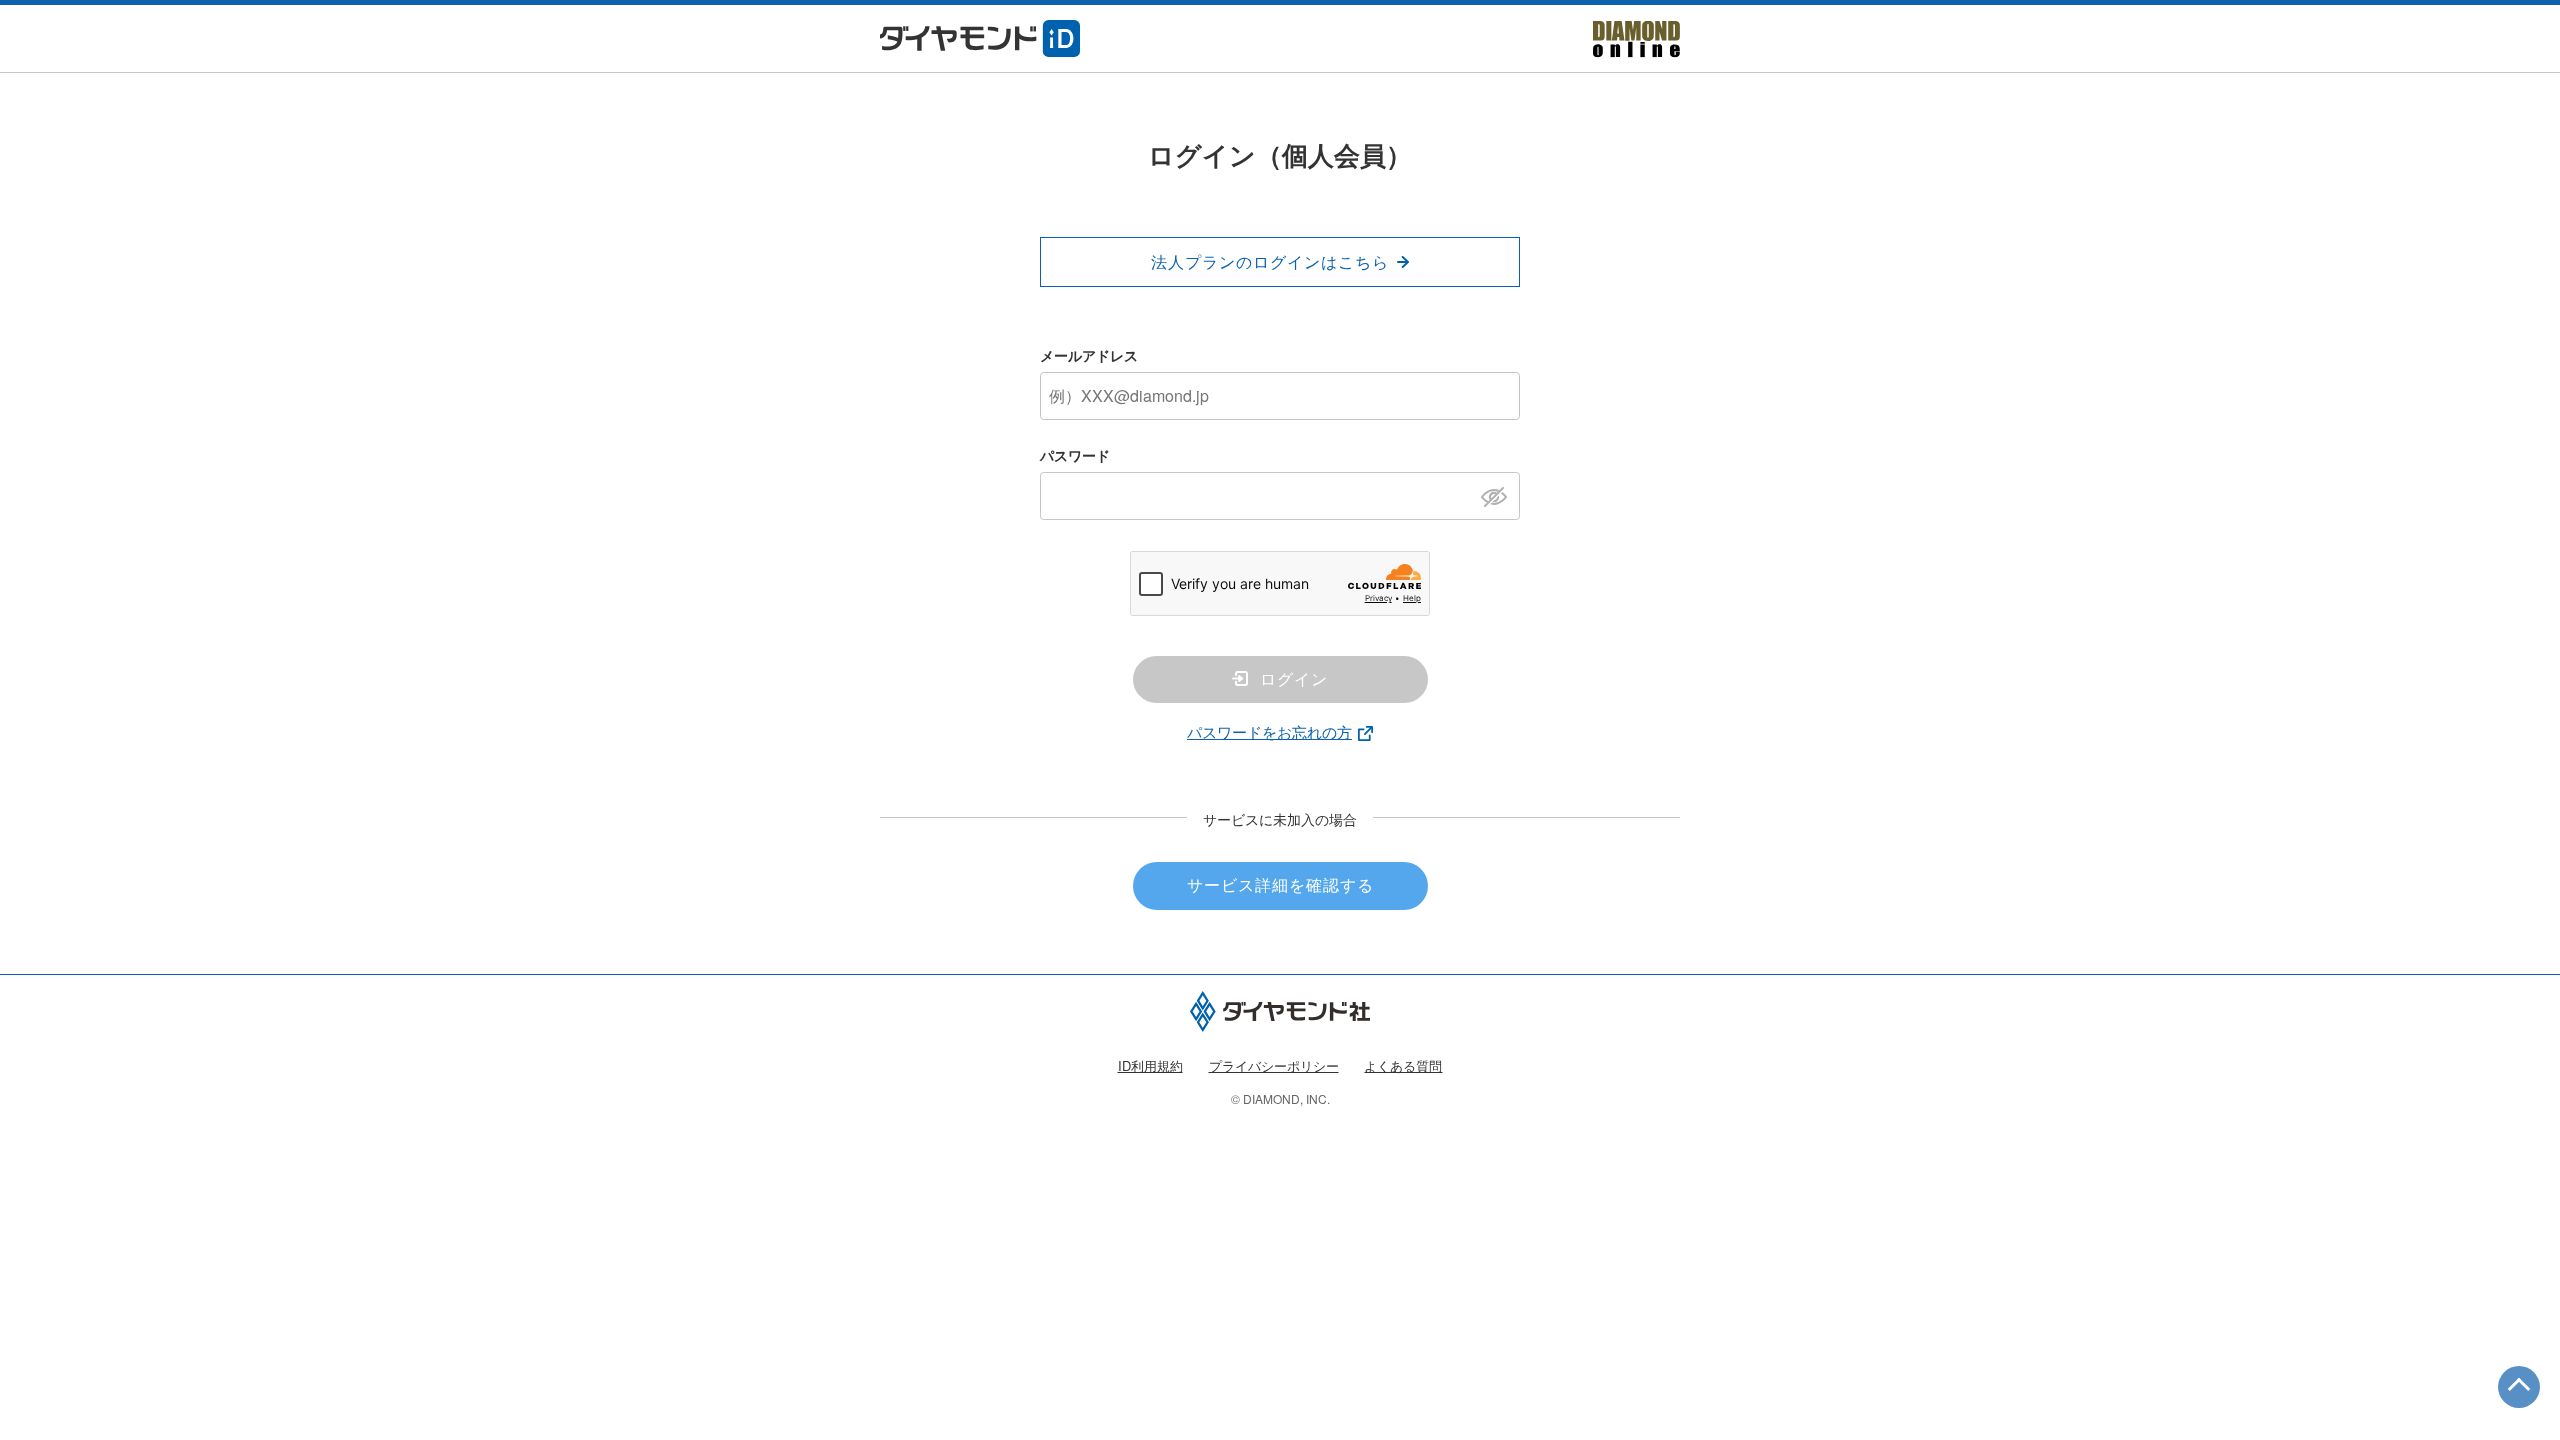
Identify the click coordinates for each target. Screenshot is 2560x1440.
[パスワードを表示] (1499, 495)
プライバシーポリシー (1274, 1065)
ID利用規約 (1150, 1065)
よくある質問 (1403, 1065)
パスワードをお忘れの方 (1269, 731)
